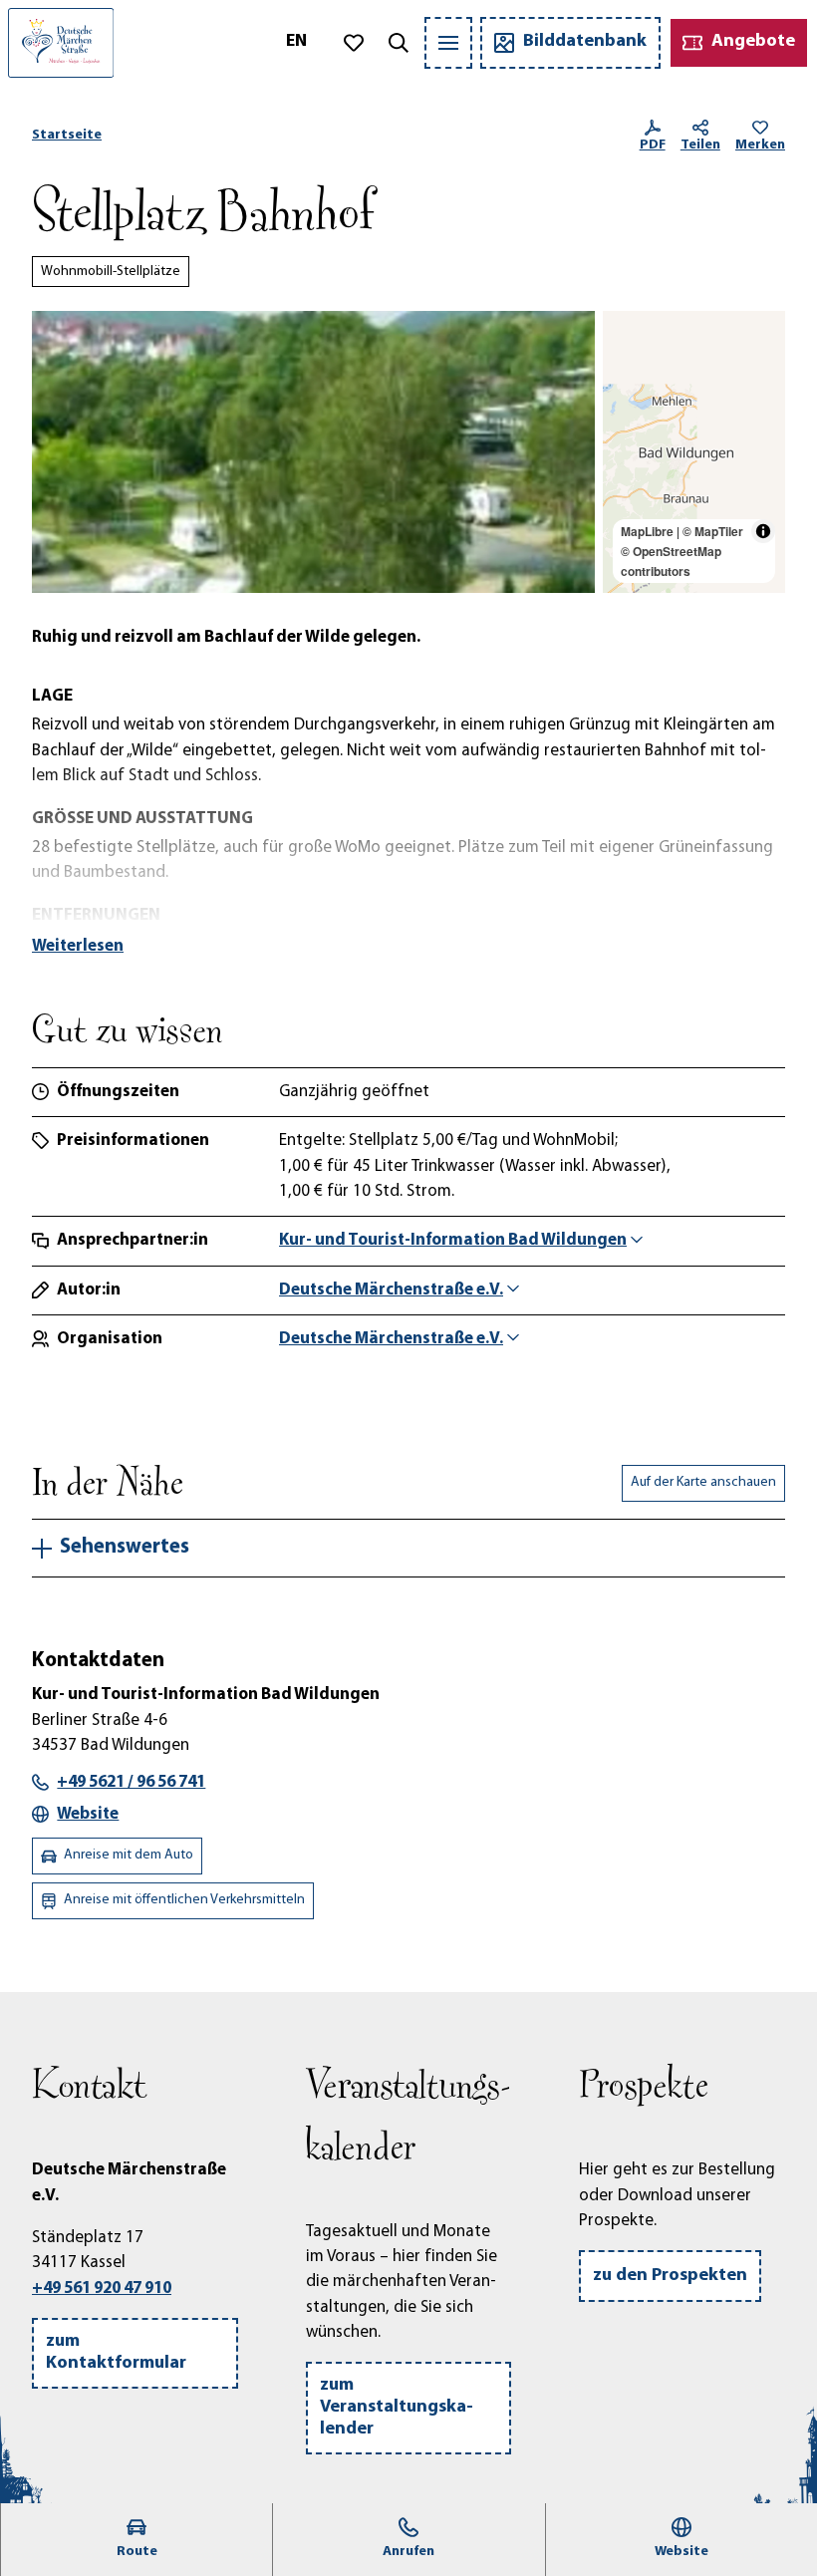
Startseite (67, 135)
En (296, 42)
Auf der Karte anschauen (703, 1482)
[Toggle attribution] (763, 531)
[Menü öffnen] (448, 43)
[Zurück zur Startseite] (61, 43)
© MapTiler (713, 531)
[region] (694, 452)
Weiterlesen (78, 946)
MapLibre (647, 531)
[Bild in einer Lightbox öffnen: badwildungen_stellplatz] (313, 452)
